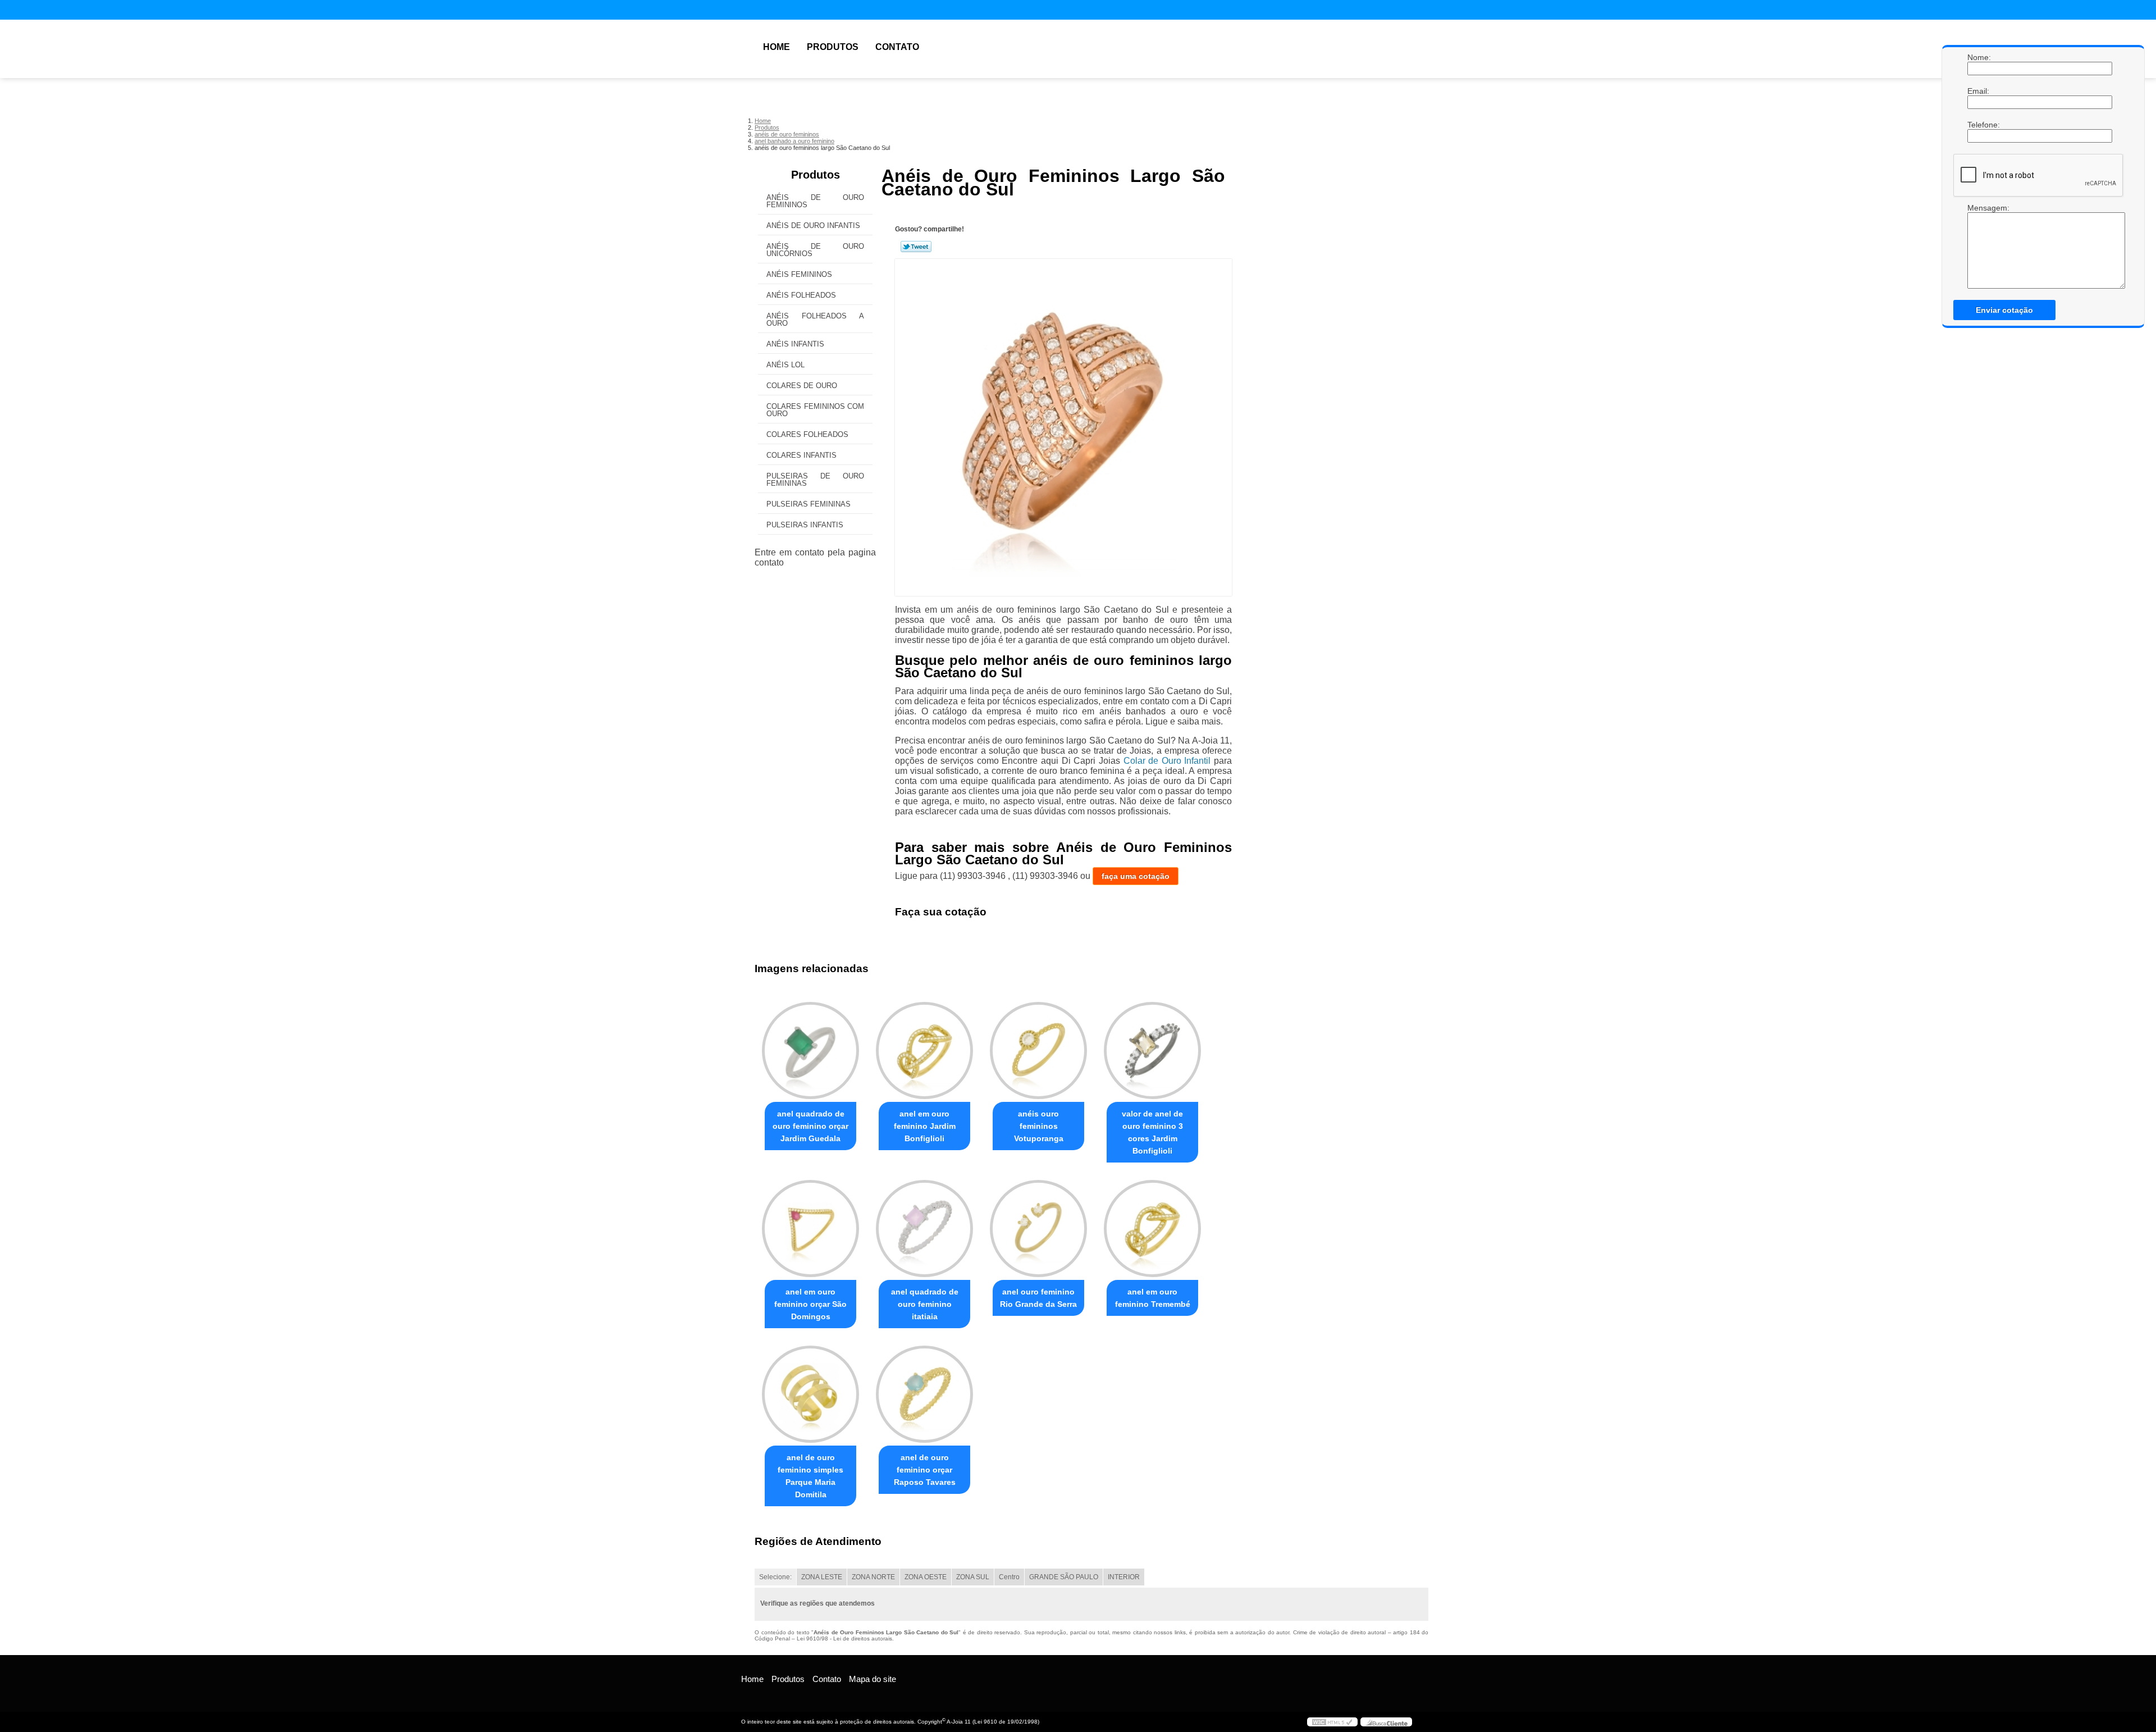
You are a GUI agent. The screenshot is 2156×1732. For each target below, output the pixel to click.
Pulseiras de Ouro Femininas (815, 480)
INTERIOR (1124, 1577)
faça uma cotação (1136, 876)
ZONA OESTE (926, 1577)
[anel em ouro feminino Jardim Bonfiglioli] (924, 1050)
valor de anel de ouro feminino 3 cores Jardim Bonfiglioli (1152, 1132)
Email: (1979, 91)
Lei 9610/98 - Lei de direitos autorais (844, 1638)
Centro (1009, 1577)
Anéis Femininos (799, 274)
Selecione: (775, 1577)
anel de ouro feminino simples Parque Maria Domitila (810, 1476)
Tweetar (916, 247)
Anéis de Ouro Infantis (813, 225)
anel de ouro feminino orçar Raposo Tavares (925, 1470)
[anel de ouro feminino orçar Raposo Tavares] (924, 1394)
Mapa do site (873, 1679)
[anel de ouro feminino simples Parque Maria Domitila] (810, 1394)
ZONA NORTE (873, 1577)
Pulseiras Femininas (808, 504)
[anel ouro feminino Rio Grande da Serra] (1038, 1229)
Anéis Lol (785, 365)
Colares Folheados (807, 434)
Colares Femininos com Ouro (815, 410)
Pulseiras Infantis (805, 525)
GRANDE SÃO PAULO (1064, 1577)
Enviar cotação (2004, 310)
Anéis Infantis (795, 344)
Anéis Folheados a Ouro (815, 320)
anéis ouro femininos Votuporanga (1039, 1126)
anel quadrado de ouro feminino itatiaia (925, 1304)
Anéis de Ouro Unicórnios (815, 250)
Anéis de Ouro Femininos (815, 201)
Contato (897, 47)
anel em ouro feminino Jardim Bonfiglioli (925, 1126)
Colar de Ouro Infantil (1167, 761)
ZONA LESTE (822, 1577)
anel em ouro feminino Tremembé (1153, 1298)
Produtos (833, 47)
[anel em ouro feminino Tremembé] (1152, 1229)
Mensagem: (1979, 208)
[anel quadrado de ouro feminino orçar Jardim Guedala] (810, 1050)
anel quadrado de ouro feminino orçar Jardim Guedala (810, 1126)
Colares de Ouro (802, 386)
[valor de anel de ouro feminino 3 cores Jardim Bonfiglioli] (1152, 1050)
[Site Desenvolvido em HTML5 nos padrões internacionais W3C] (1332, 1722)
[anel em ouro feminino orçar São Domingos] (810, 1229)
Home (776, 47)
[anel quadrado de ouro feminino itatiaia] (924, 1229)
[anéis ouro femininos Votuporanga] (1038, 1050)
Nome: (1979, 57)
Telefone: (1979, 125)
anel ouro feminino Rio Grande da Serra (1038, 1298)
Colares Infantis (801, 455)
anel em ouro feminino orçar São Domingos (810, 1304)
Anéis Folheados (801, 295)
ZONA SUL (973, 1577)
